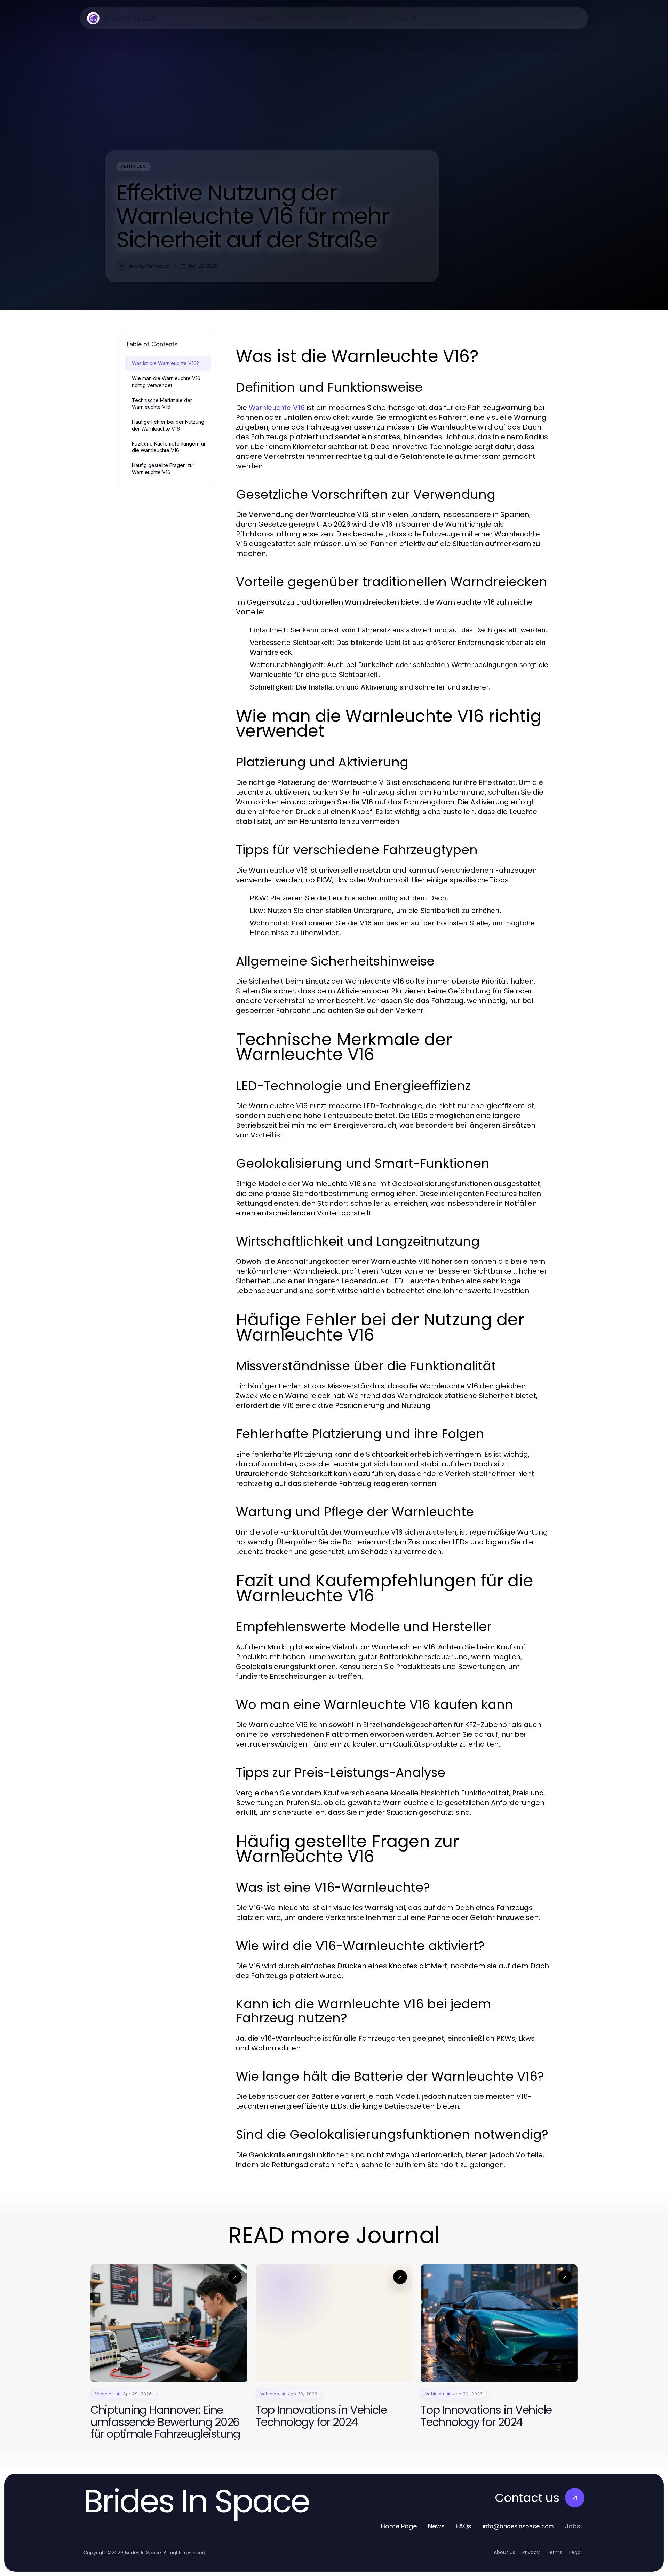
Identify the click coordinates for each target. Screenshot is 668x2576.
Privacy (531, 2552)
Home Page (399, 2526)
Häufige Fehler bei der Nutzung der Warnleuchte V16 (168, 425)
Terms (554, 2552)
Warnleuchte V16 (277, 408)
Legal (575, 2552)
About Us (504, 2552)
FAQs (464, 2526)
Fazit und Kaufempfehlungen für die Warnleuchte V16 (169, 447)
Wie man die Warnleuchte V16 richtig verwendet (166, 381)
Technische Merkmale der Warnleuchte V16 (162, 403)
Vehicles (133, 166)
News (436, 2526)
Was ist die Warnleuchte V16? (165, 363)
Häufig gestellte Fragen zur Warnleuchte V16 (163, 468)
